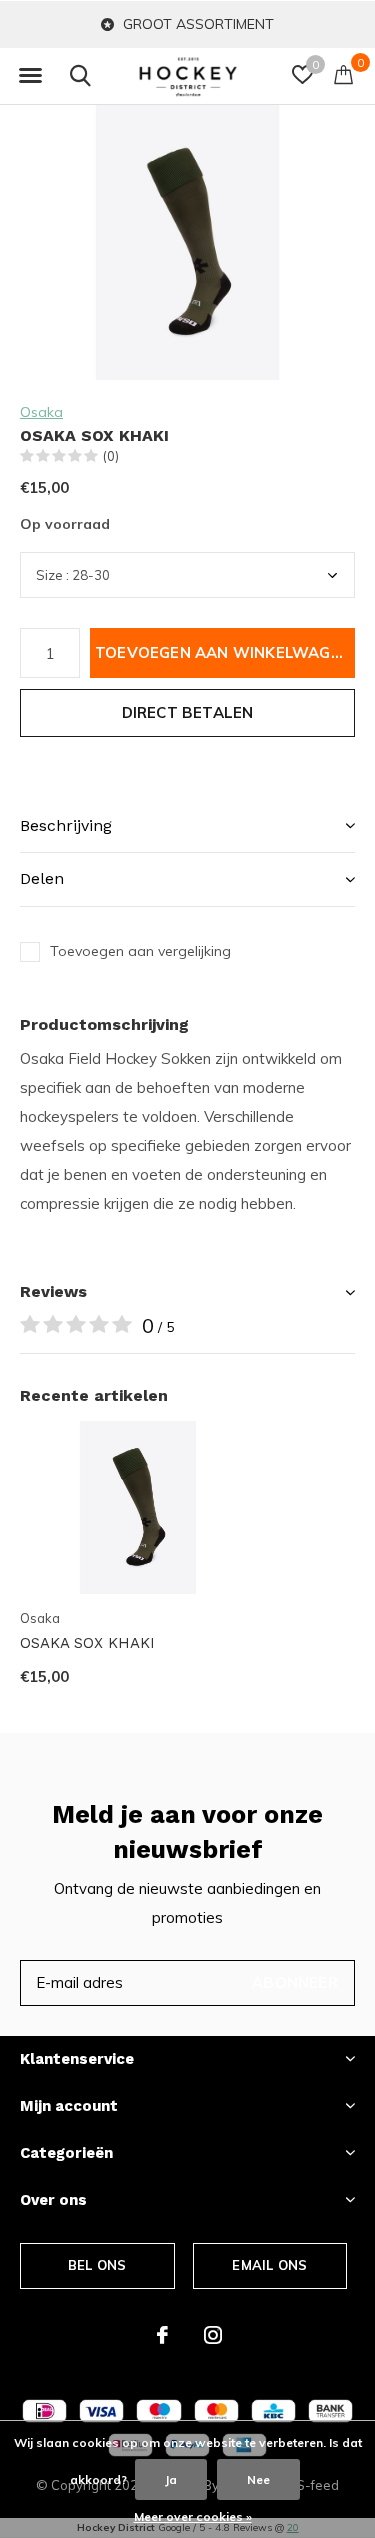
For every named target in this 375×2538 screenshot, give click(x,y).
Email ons (269, 2265)
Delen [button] (42, 878)
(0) (111, 456)
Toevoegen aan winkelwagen (223, 652)
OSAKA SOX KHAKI (87, 1643)
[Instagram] (213, 2335)
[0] (343, 74)
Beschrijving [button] (66, 825)
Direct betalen (188, 712)
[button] (30, 76)
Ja (171, 2479)
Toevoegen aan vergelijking (140, 951)
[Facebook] (162, 2335)
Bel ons (97, 2265)
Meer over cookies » (193, 2516)
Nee (258, 2479)
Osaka (41, 412)
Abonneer (295, 1982)
